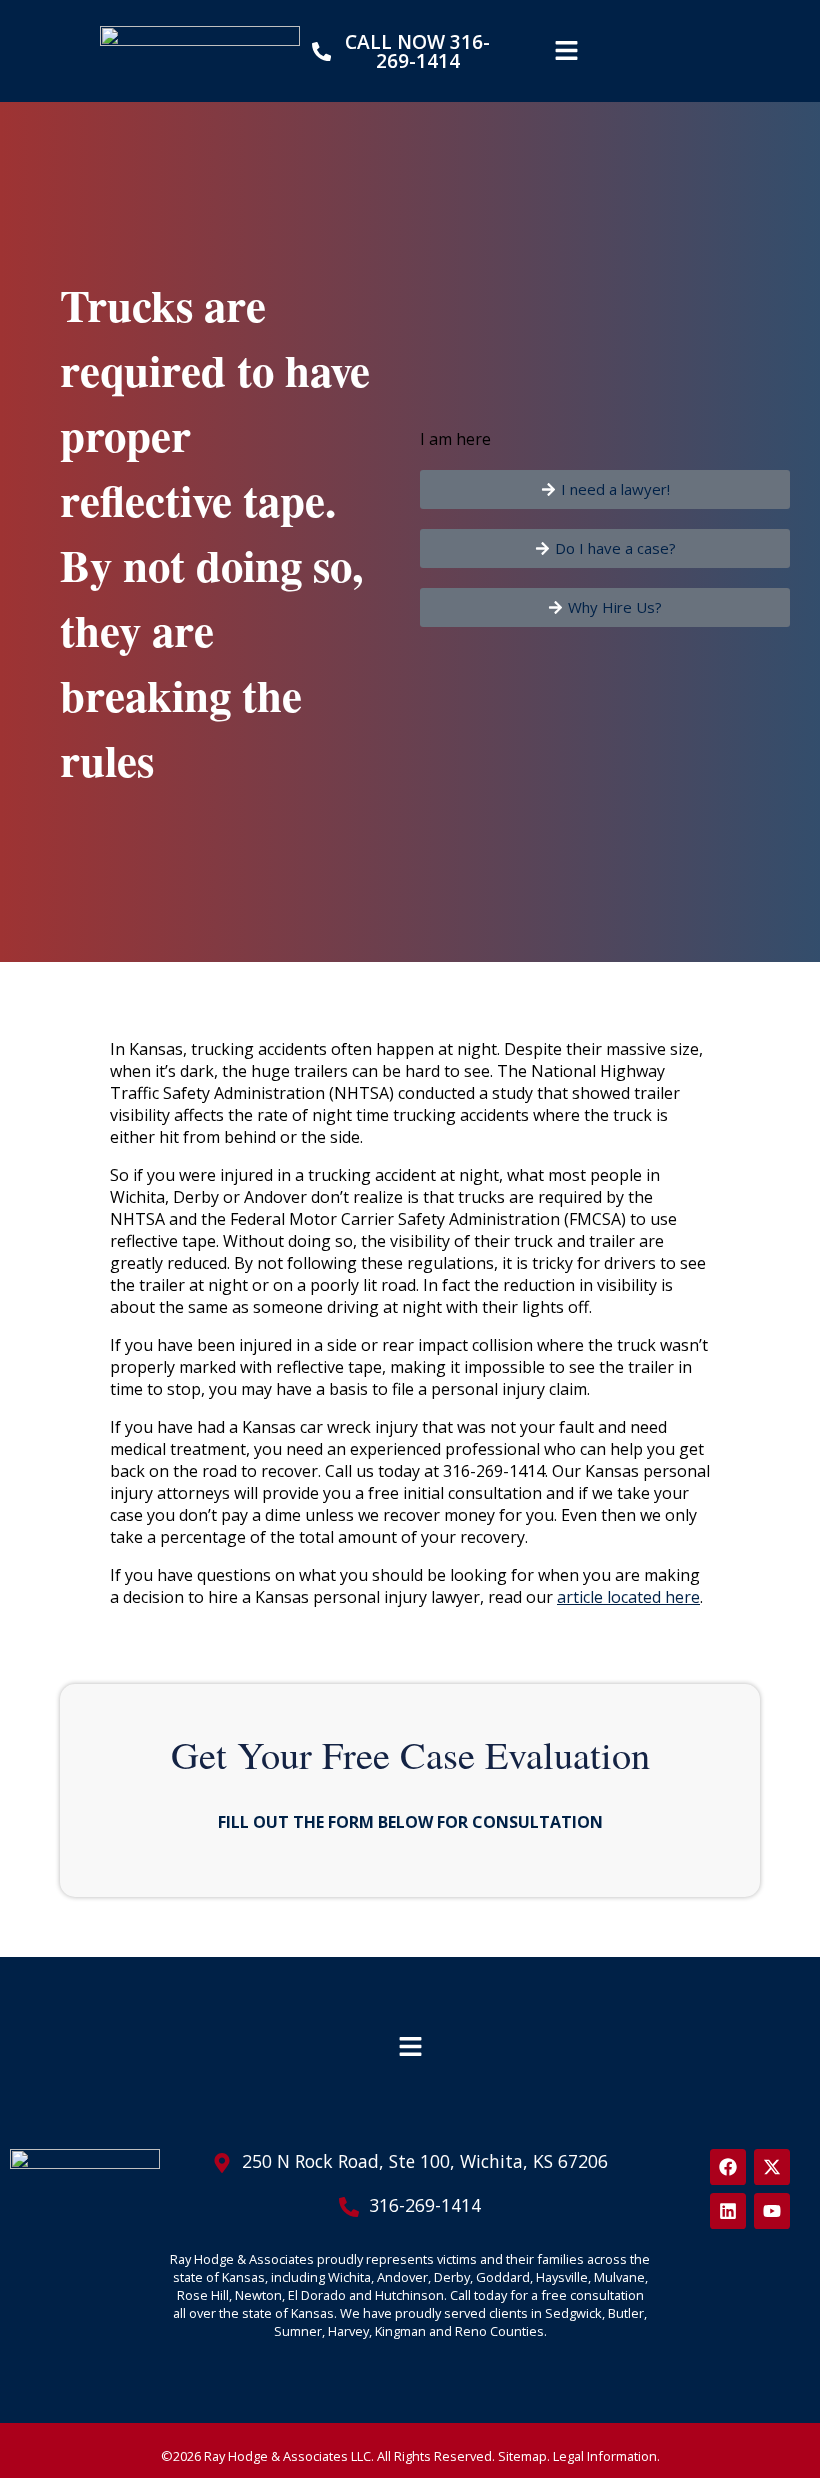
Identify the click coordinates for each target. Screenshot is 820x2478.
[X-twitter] (772, 2167)
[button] (566, 51)
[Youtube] (772, 2211)
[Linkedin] (728, 2211)
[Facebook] (728, 2167)
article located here (628, 1597)
